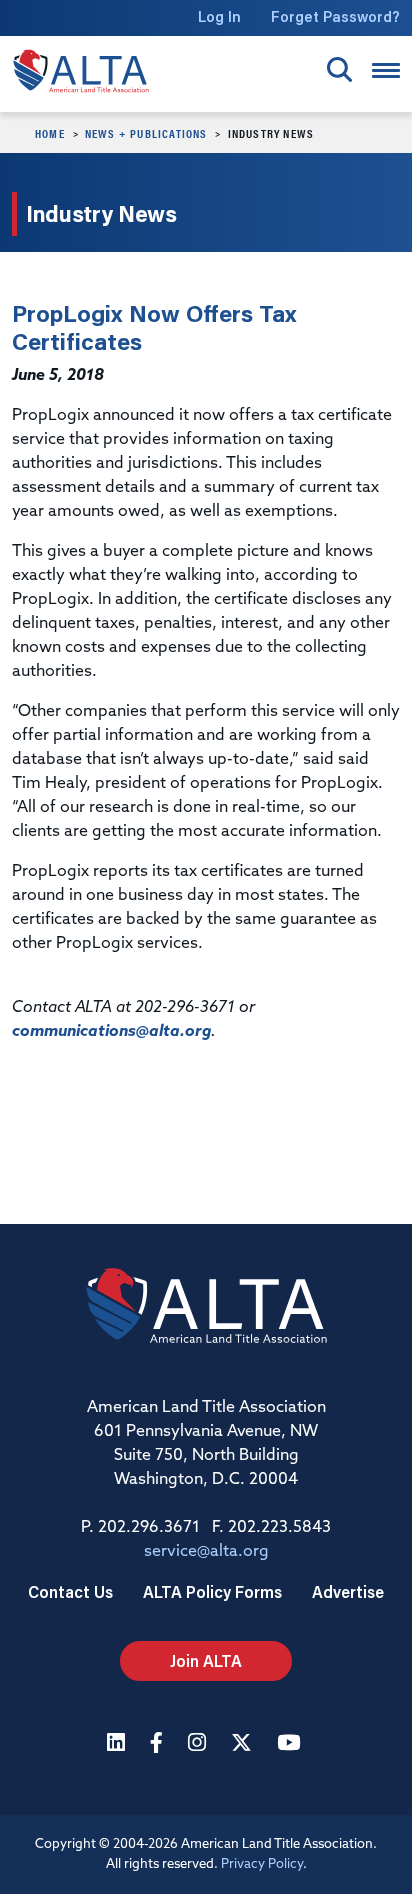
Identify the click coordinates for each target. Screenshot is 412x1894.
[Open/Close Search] (339, 69)
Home (50, 133)
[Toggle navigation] (386, 70)
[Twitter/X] (244, 1744)
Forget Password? (335, 16)
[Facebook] (159, 1744)
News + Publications (146, 133)
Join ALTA (206, 1660)
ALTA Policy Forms (212, 1591)
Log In (219, 16)
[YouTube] (291, 1744)
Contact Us (70, 1591)
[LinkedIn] (118, 1744)
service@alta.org (206, 1552)
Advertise (348, 1591)
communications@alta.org (111, 1032)
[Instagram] (199, 1744)
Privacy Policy (262, 1864)
